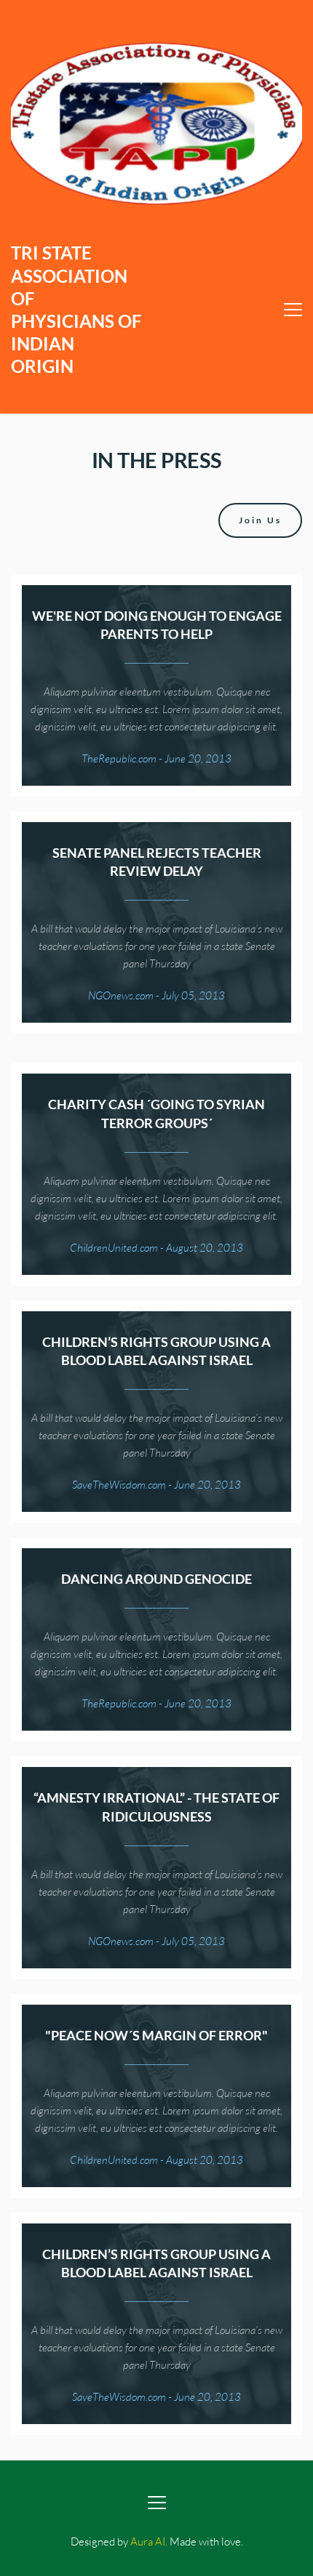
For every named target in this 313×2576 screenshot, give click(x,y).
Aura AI (148, 2541)
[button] (293, 309)
